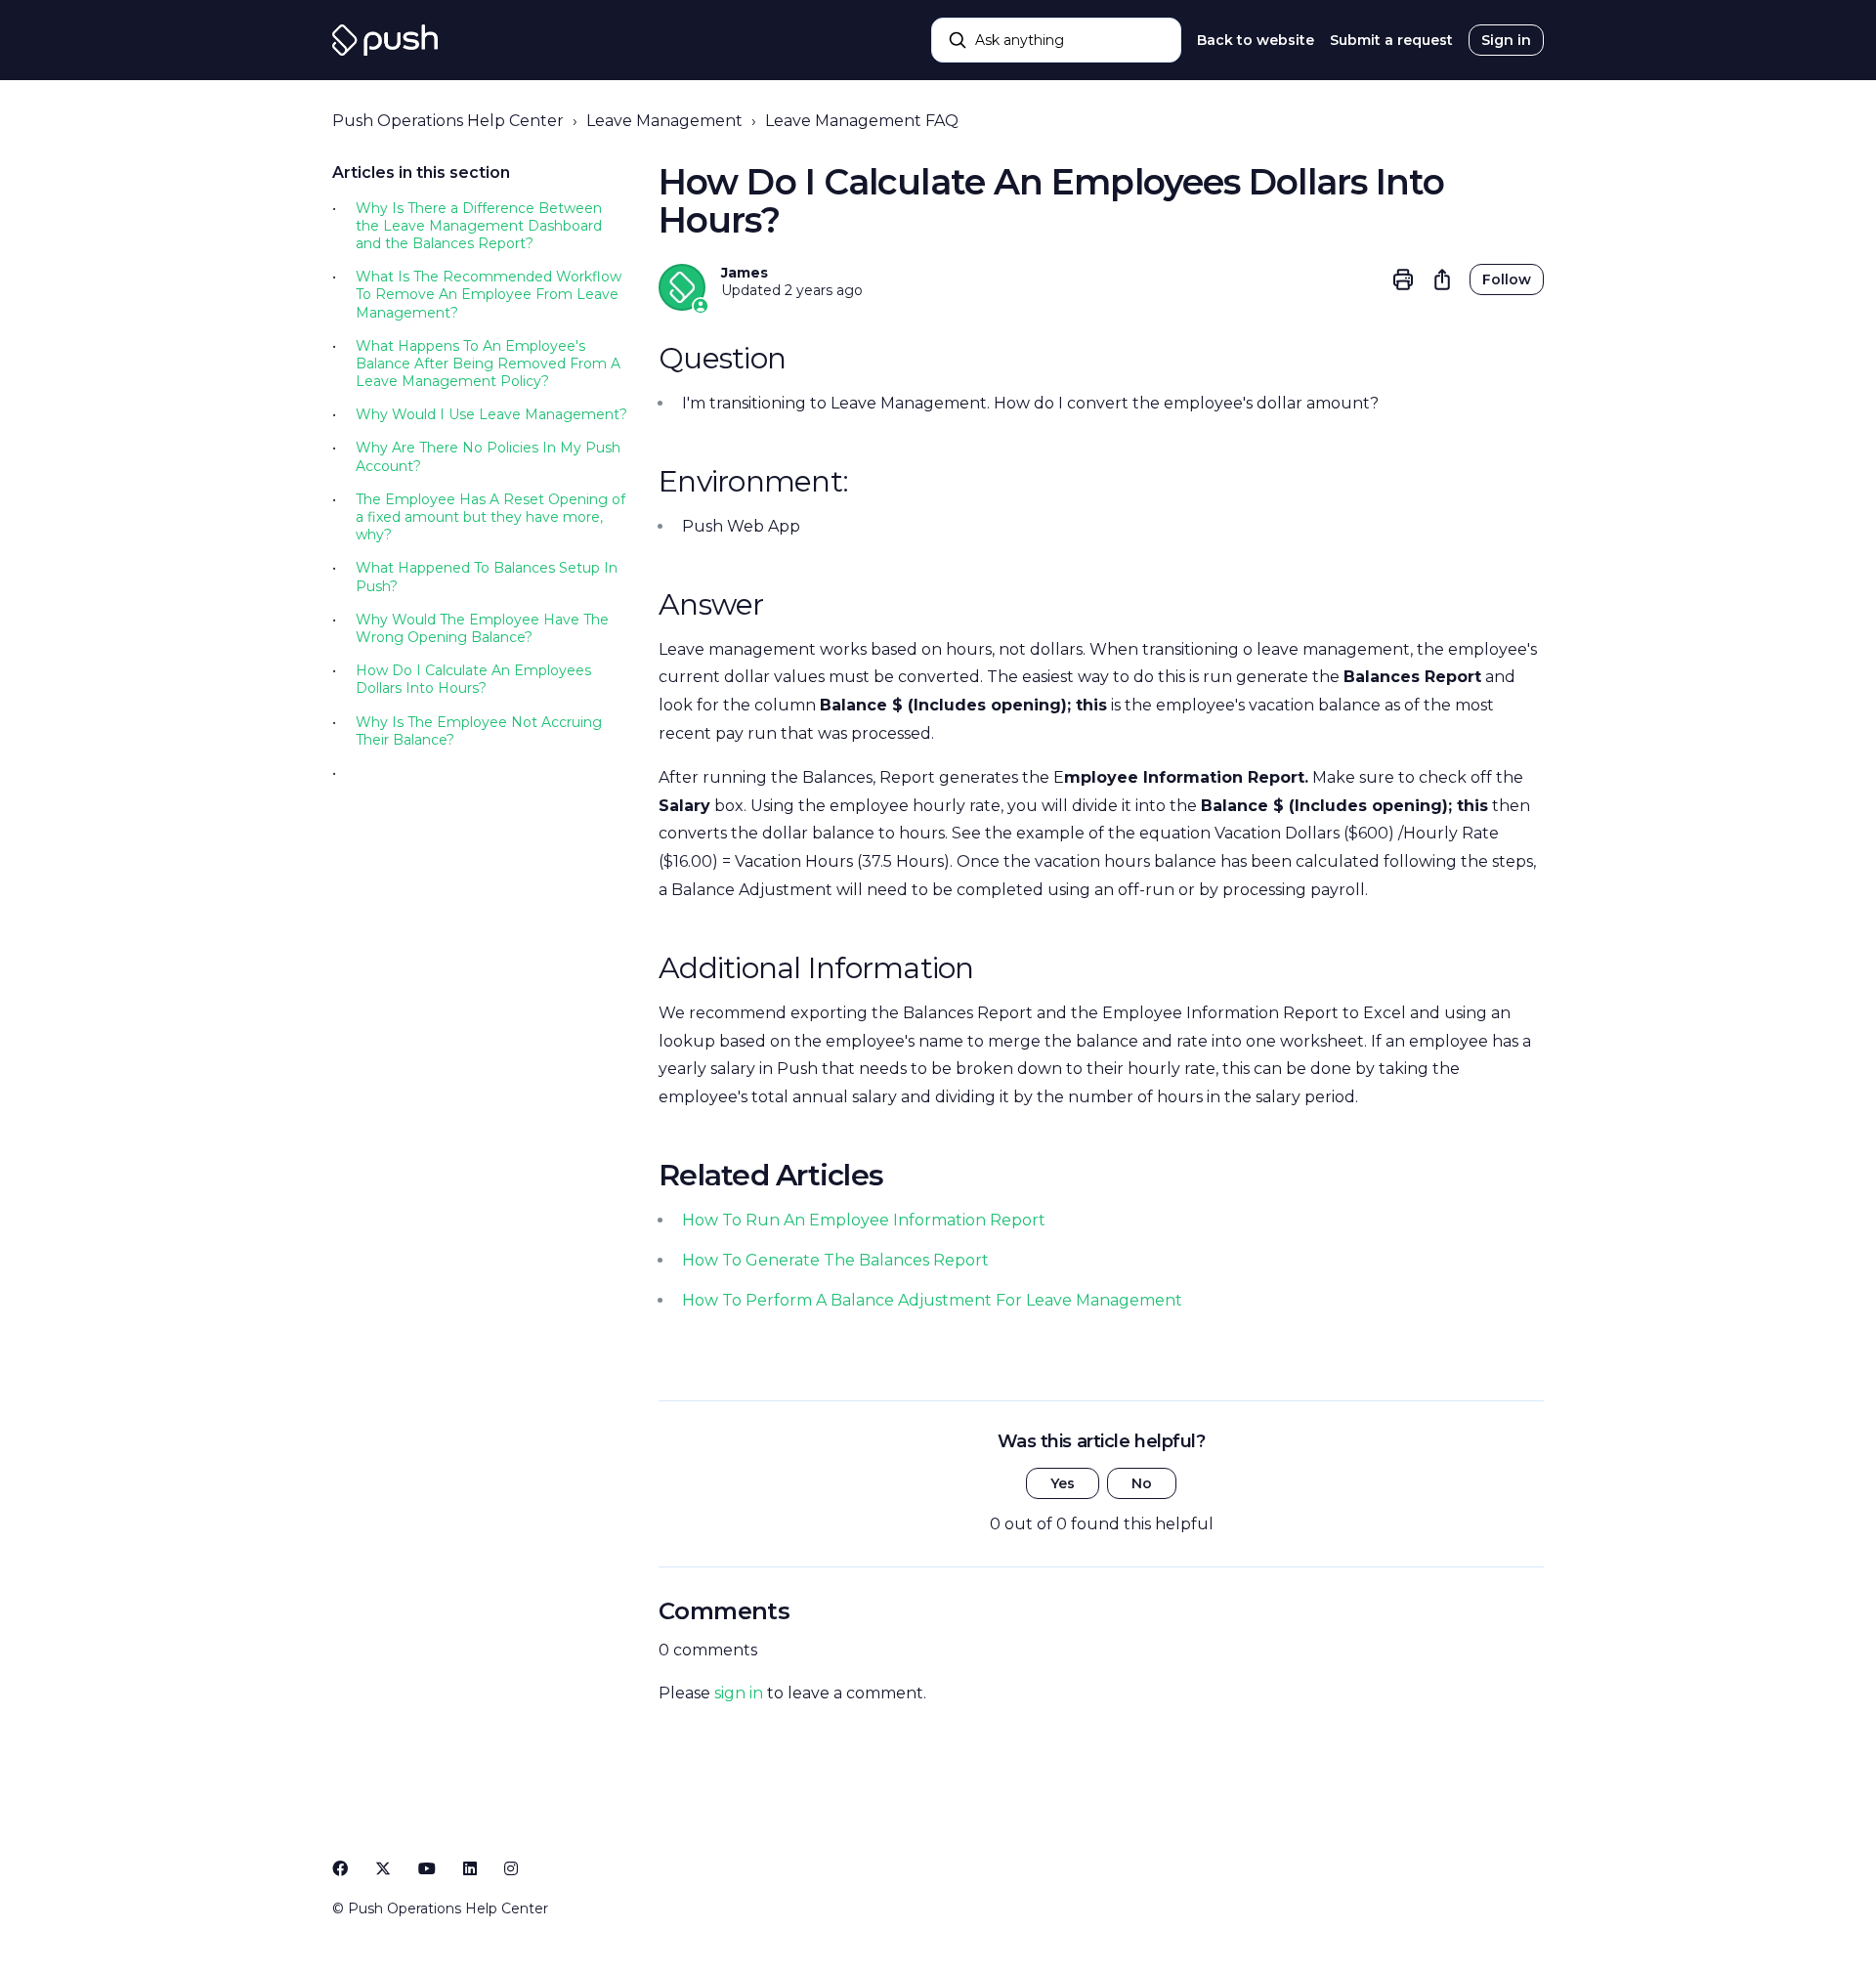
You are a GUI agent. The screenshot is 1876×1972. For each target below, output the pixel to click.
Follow (1507, 279)
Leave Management (664, 121)
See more (390, 774)
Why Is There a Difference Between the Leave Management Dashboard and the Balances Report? (479, 226)
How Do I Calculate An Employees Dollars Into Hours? (473, 679)
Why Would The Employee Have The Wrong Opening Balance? (482, 628)
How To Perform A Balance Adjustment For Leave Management (932, 1300)
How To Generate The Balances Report (835, 1260)
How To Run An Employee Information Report (864, 1220)
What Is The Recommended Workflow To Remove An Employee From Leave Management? (489, 294)
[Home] (385, 40)
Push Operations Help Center (448, 121)
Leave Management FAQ (862, 121)
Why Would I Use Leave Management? (491, 414)
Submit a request (1391, 40)
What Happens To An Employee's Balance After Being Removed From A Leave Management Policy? (488, 364)
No (1142, 1483)
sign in (739, 1693)
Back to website (1256, 40)
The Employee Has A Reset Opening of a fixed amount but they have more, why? (490, 517)
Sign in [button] (1506, 40)
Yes (1063, 1483)
